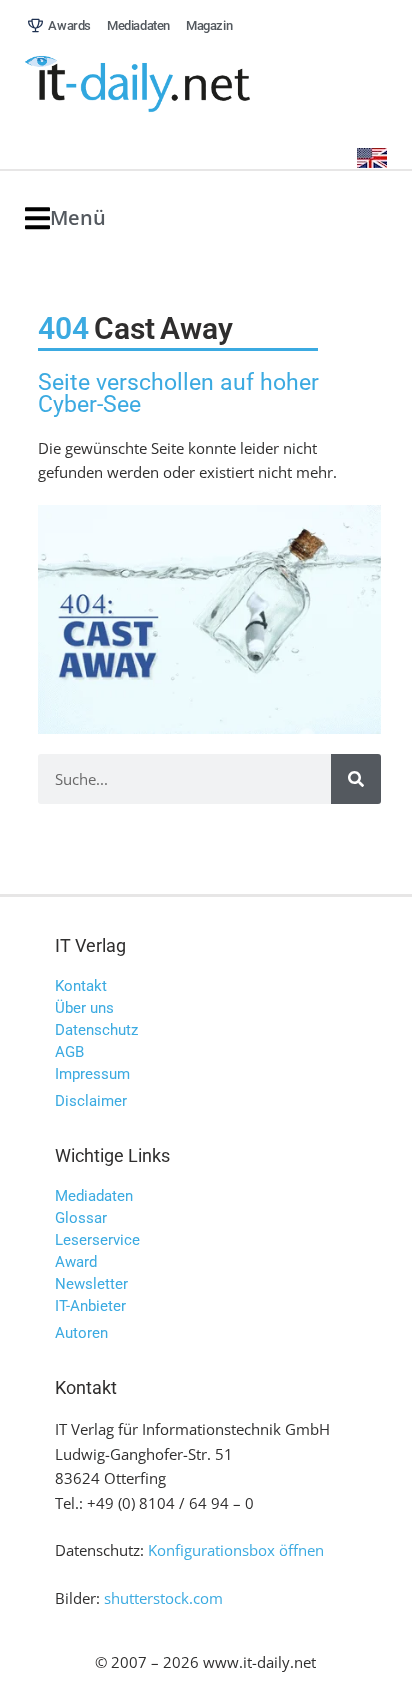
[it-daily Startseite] (175, 84)
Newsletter (91, 1284)
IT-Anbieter (90, 1306)
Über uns (84, 1008)
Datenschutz (96, 1030)
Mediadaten (94, 1196)
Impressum (92, 1074)
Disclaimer (91, 1101)
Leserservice (97, 1240)
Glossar (81, 1218)
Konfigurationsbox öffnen (236, 1550)
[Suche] (356, 779)
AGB (69, 1052)
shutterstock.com (163, 1598)
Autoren (81, 1333)
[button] (65, 218)
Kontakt (81, 986)
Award (76, 1262)
